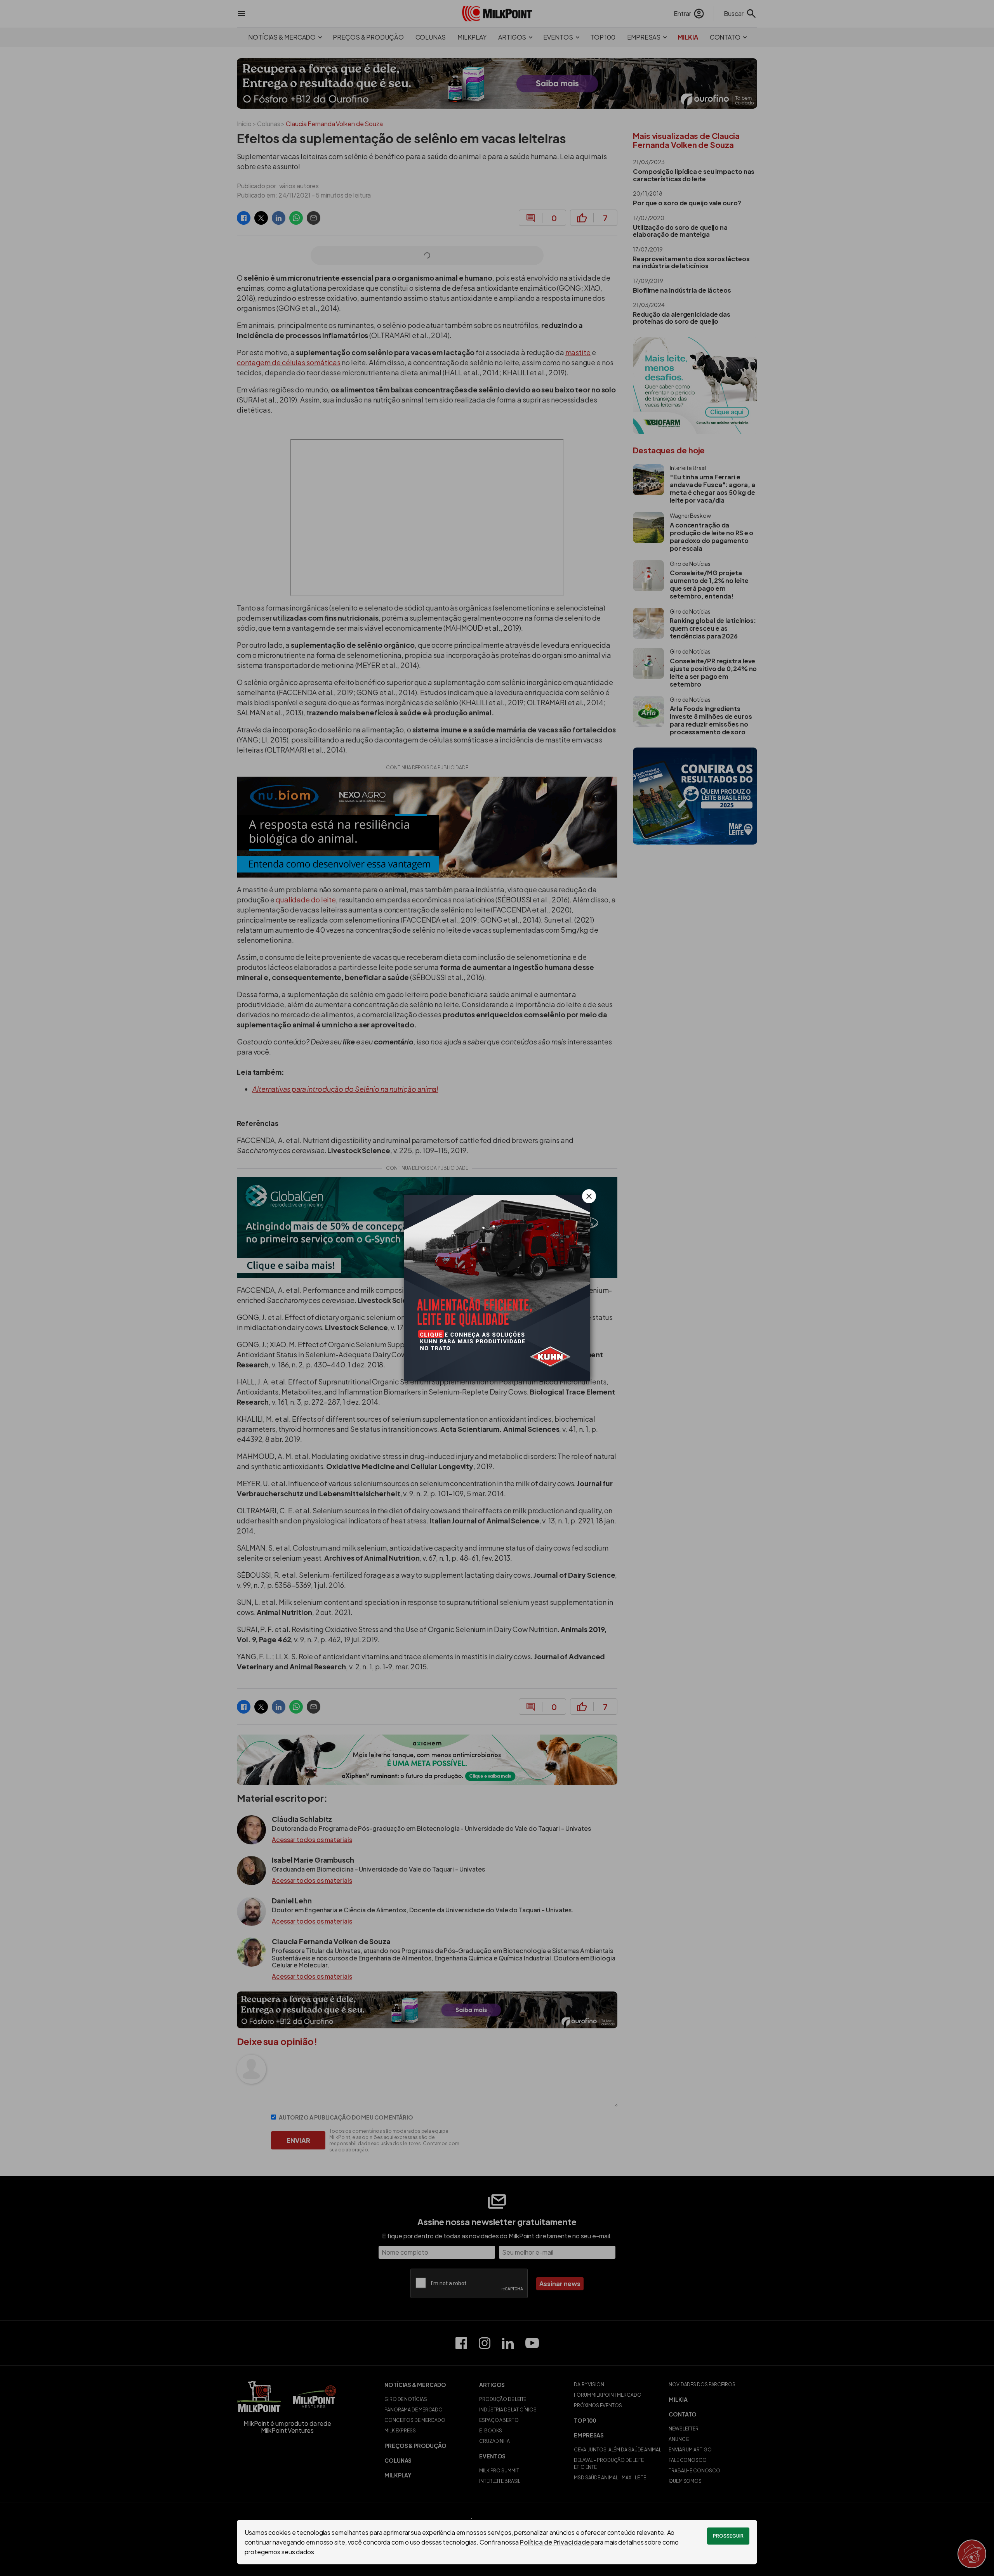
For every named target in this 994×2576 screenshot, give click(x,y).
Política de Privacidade (555, 2542)
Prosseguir (728, 2536)
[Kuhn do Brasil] (497, 1288)
